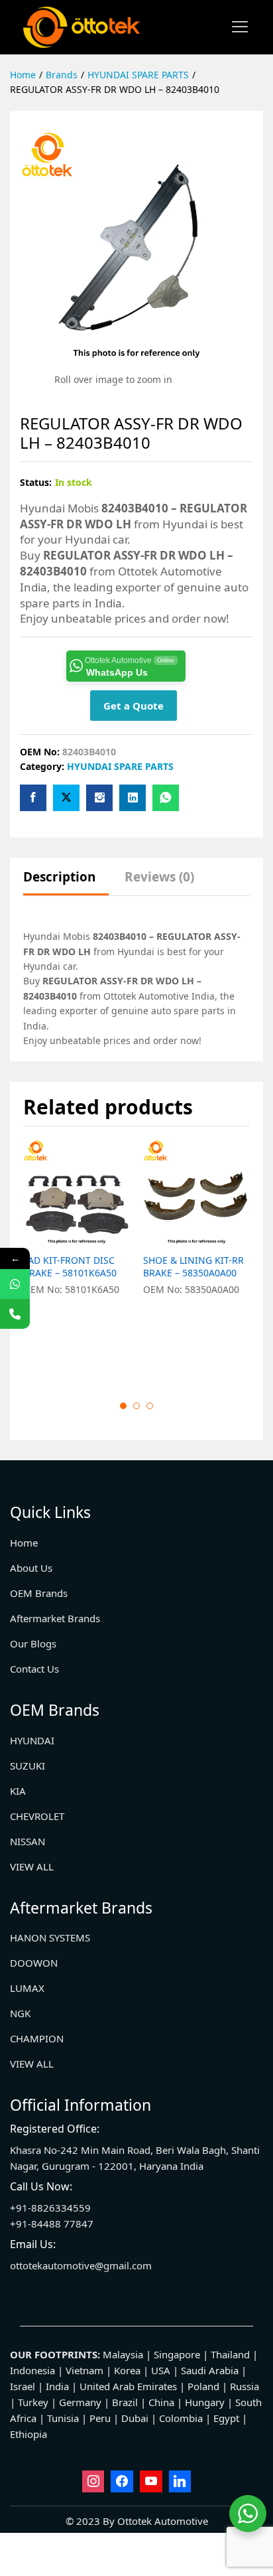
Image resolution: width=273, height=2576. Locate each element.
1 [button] (123, 1406)
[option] (77, 1259)
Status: (36, 482)
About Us (31, 1568)
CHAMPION (37, 2038)
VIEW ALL (32, 1866)
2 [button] (136, 1406)
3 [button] (150, 1406)
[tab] (66, 883)
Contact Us (34, 1669)
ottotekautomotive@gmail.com (81, 2265)
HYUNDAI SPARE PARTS (120, 766)
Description (59, 877)
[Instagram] (93, 2482)
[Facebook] (122, 2482)
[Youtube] (151, 2482)
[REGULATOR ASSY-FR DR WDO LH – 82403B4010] (33, 798)
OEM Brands (39, 1593)
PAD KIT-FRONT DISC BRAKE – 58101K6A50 (70, 1266)
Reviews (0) (159, 877)
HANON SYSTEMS (50, 1937)
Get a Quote (134, 706)
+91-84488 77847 (52, 2224)
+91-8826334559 (50, 2208)
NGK (20, 2013)
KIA (18, 1791)
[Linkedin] (180, 2482)
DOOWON (34, 1963)
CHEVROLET (37, 1816)
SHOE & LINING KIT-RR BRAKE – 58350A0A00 (193, 1266)
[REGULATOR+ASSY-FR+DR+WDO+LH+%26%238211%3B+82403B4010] (66, 798)
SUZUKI (27, 1766)
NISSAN (27, 1841)
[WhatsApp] (15, 1284)
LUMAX (27, 1988)
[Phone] (15, 1314)
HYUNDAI (32, 1740)
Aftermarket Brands (55, 1618)
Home (24, 1543)
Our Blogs (33, 1643)
